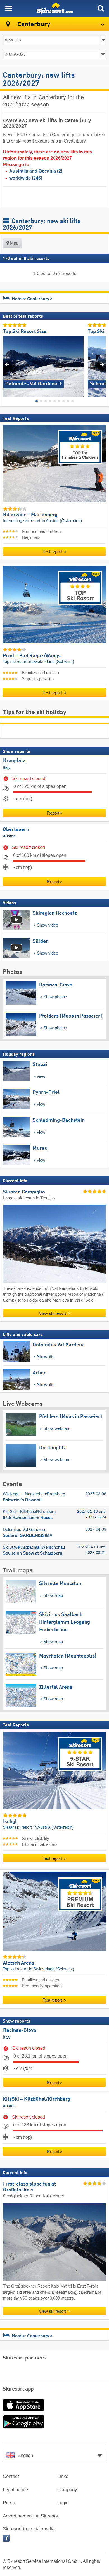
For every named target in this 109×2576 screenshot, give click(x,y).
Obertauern (16, 830)
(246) (26, 178)
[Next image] (102, 364)
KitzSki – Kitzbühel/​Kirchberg (36, 2099)
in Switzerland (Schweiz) (52, 662)
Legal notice (15, 2490)
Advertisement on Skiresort (31, 2516)
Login (63, 2503)
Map (14, 243)
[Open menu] (8, 8)
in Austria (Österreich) (62, 521)
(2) (36, 171)
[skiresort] (54, 8)
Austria (9, 836)
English (25, 2455)
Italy (7, 767)
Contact (11, 2476)
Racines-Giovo (20, 2030)
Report (53, 813)
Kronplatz (14, 761)
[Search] (101, 8)
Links (63, 2476)
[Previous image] (7, 364)
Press (9, 2503)
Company (67, 2490)
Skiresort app (18, 2389)
